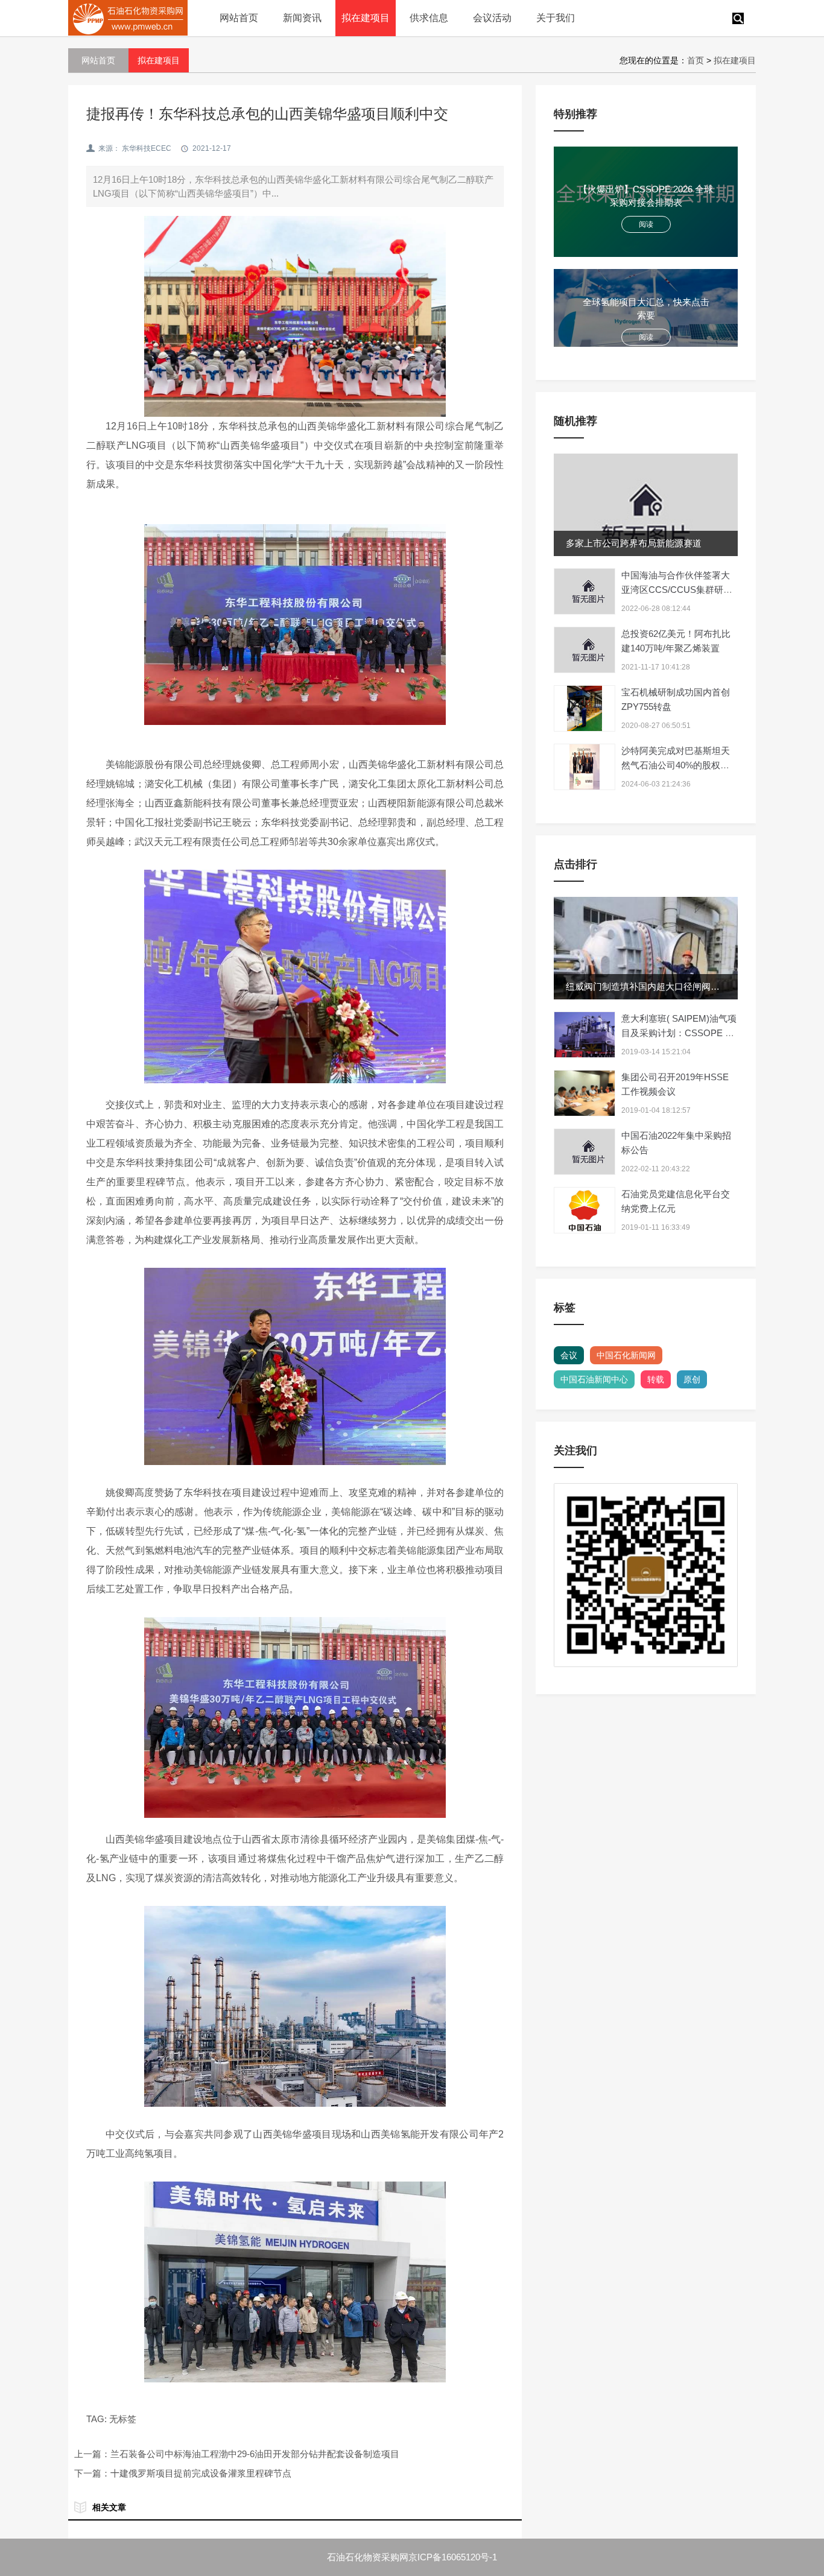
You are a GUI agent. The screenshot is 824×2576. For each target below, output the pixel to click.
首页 (696, 60)
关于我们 (556, 18)
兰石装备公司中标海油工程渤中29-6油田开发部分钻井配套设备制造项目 (255, 2454)
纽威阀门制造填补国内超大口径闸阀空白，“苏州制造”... (677, 986)
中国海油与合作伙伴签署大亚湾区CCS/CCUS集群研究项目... (677, 590)
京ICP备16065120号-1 (453, 2557)
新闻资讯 (302, 18)
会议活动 (492, 18)
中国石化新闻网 (626, 1355)
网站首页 (239, 18)
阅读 (646, 224)
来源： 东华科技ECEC (135, 148)
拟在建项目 (366, 18)
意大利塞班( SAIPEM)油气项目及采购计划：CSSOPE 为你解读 (679, 1033)
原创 (692, 1379)
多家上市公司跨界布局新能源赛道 (634, 543)
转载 (656, 1379)
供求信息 (429, 18)
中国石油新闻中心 (594, 1379)
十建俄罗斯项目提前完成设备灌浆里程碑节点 (201, 2473)
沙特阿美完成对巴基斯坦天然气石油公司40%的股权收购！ (676, 765)
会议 (569, 1355)
